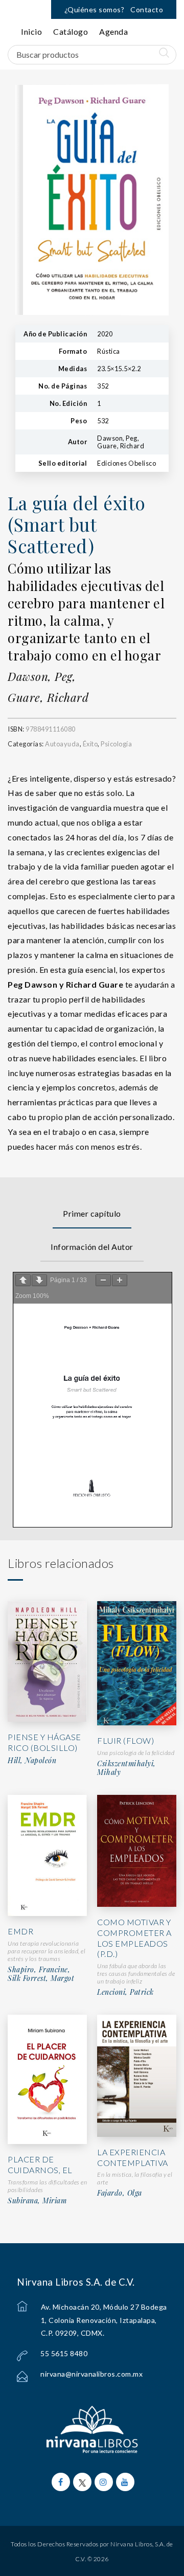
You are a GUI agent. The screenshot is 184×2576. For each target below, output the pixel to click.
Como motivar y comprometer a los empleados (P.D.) (134, 1938)
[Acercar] (120, 1280)
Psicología (116, 744)
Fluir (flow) (125, 1740)
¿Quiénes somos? (95, 9)
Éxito (90, 744)
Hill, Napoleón (32, 1761)
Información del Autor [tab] (92, 1247)
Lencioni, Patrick (125, 1992)
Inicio (31, 31)
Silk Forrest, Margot (41, 1978)
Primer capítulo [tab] (92, 1213)
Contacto (147, 9)
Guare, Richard (48, 697)
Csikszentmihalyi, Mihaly (126, 1768)
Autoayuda (62, 744)
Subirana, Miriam (37, 2201)
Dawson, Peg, (42, 676)
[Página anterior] (23, 1280)
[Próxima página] (39, 1280)
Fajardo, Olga (120, 2193)
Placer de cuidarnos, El (40, 2164)
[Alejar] (103, 1280)
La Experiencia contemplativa (133, 2157)
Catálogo (71, 31)
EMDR (20, 1931)
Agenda (113, 31)
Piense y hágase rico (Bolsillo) (44, 1742)
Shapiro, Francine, (39, 1970)
